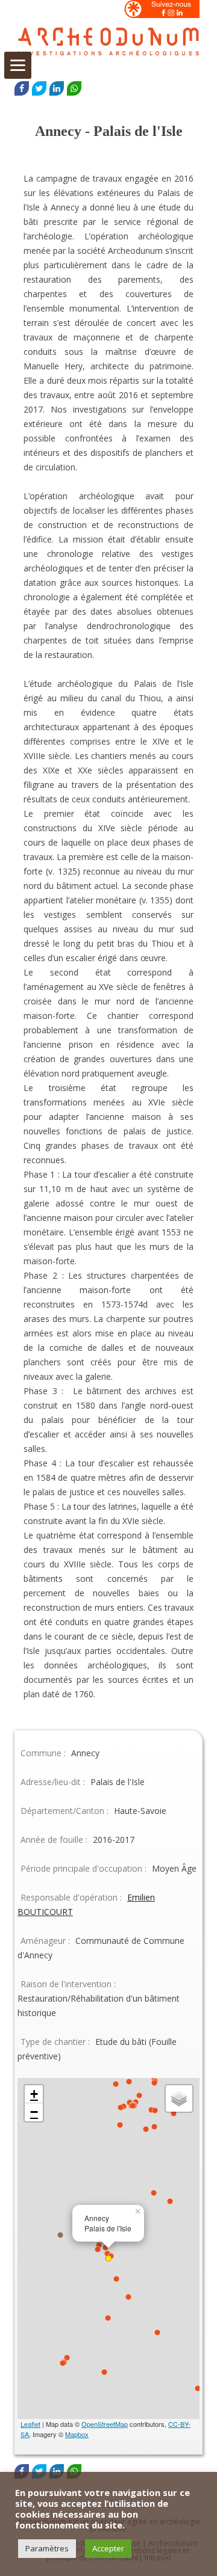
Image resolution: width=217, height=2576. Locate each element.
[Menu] (18, 65)
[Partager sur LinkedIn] (57, 88)
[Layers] (179, 2098)
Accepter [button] (108, 2548)
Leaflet (30, 2424)
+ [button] (34, 2094)
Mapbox (77, 2434)
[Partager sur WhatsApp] (74, 88)
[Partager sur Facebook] (22, 88)
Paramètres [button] (47, 2548)
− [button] (34, 2112)
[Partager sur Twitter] (39, 88)
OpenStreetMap (105, 2424)
